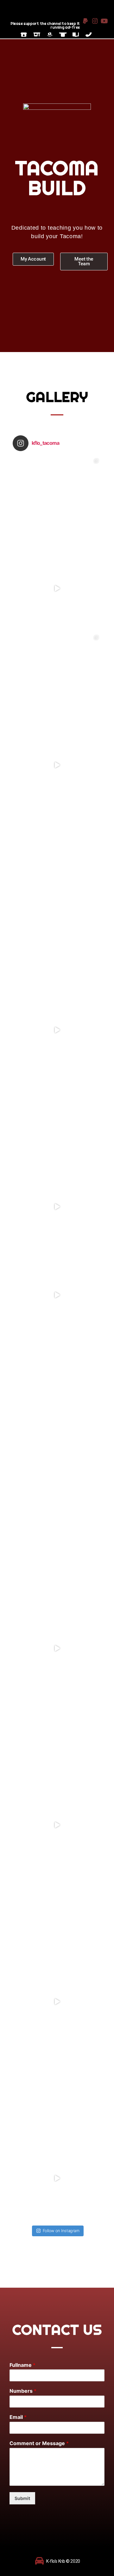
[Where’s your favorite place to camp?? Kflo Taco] (57, 2002)
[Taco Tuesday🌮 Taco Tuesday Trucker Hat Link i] (57, 1560)
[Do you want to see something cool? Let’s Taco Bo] (57, 1648)
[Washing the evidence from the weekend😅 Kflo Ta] (57, 765)
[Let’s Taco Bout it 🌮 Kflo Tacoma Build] (57, 2090)
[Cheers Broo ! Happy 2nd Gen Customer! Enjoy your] (57, 1118)
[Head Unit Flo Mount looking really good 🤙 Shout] (57, 500)
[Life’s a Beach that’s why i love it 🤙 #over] (57, 1295)
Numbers (23, 2391)
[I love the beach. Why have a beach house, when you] (57, 1913)
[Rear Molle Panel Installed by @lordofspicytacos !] (57, 853)
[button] (33, 259)
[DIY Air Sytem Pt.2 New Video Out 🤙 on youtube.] (57, 1383)
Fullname (22, 2365)
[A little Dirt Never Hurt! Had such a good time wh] (57, 942)
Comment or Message (39, 2443)
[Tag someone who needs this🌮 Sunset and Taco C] (57, 1472)
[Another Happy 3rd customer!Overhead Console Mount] (57, 1737)
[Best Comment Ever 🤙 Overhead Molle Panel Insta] (57, 677)
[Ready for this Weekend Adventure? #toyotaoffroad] (57, 1207)
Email (18, 2417)
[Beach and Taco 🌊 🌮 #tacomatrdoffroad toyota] (57, 2178)
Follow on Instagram (61, 2231)
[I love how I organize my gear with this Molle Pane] (57, 1825)
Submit (22, 2498)
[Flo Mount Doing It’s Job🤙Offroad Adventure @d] (57, 588)
